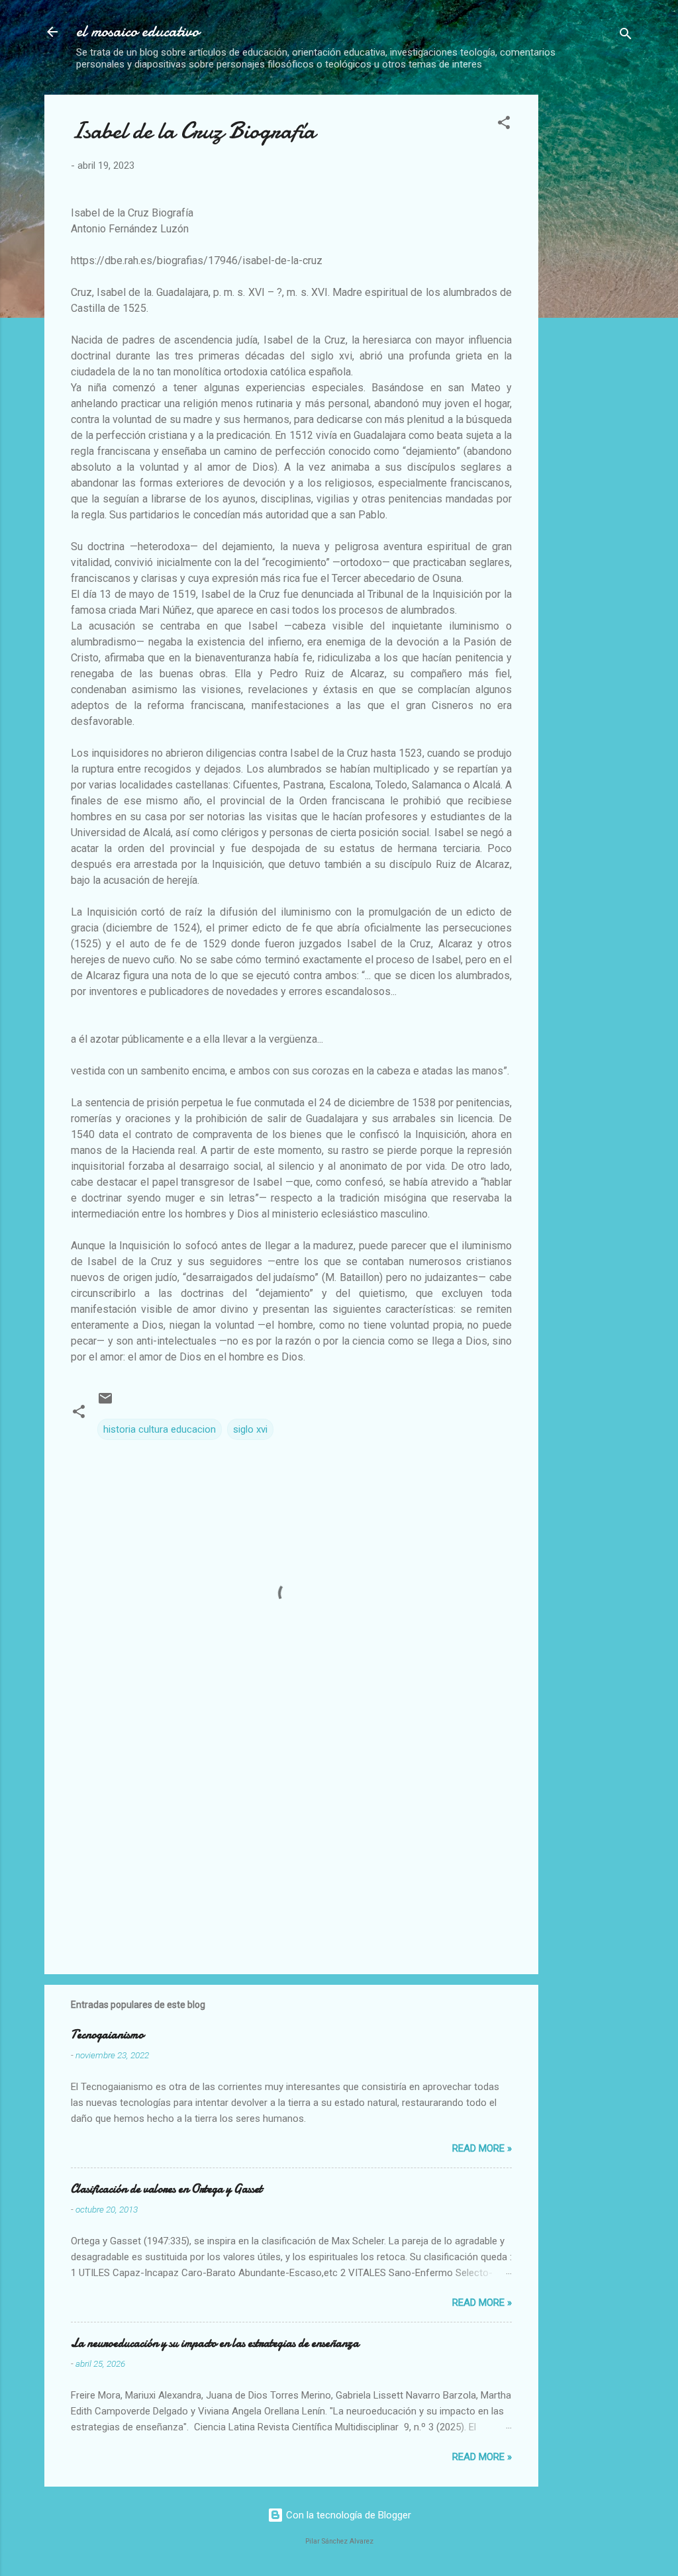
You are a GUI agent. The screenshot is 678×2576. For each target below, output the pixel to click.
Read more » (482, 2148)
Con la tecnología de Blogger (347, 2515)
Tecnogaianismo (107, 2035)
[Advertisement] (613, 293)
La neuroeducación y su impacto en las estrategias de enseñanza (215, 2343)
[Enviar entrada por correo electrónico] (105, 1403)
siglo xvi (250, 1429)
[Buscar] (626, 36)
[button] (504, 125)
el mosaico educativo (138, 31)
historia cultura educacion (160, 1429)
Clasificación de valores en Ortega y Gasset (167, 2189)
